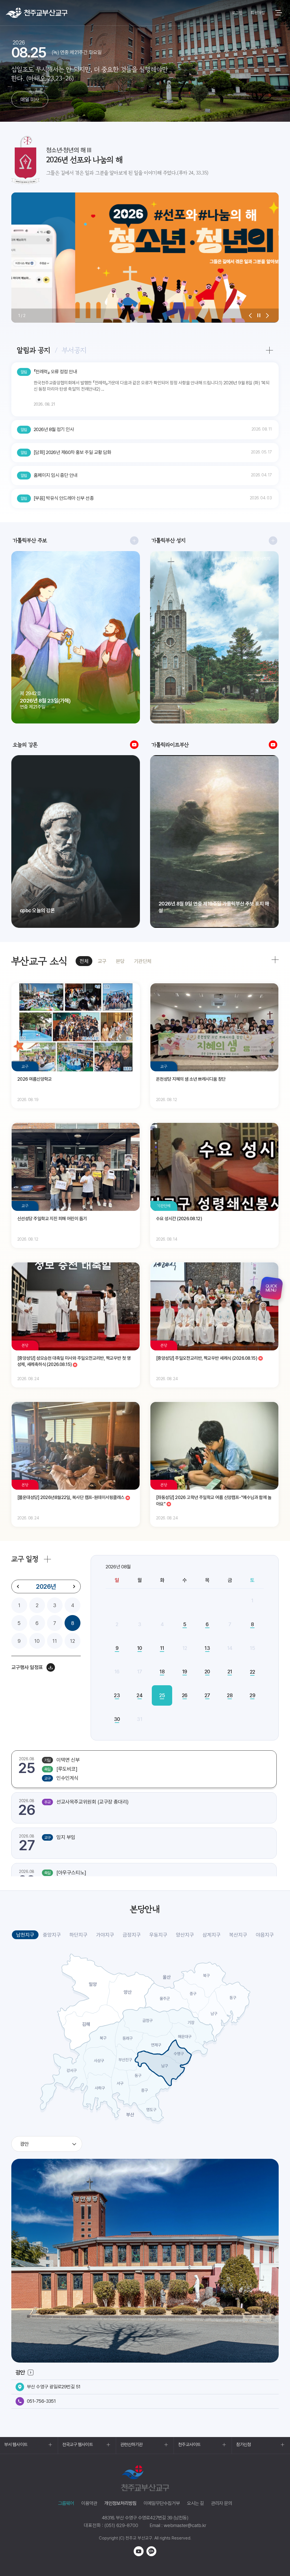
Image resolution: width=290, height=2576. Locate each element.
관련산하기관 (132, 2445)
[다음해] (74, 1586)
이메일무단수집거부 (162, 2503)
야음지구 (265, 1935)
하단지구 (78, 1935)
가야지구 (105, 1935)
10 (37, 1641)
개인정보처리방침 (120, 2503)
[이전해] (18, 1586)
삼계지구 (212, 1935)
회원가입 (258, 13)
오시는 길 (195, 2503)
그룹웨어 (66, 2503)
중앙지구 (52, 1935)
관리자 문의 (221, 2503)
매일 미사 (30, 99)
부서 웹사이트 (16, 2445)
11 (55, 1641)
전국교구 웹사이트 (78, 2445)
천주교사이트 (189, 2445)
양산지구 (185, 1935)
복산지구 (238, 1935)
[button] (250, 316)
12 (72, 1641)
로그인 (237, 13)
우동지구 (158, 1935)
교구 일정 (25, 1559)
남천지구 (25, 1935)
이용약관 (89, 2503)
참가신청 (244, 2445)
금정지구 (132, 1935)
